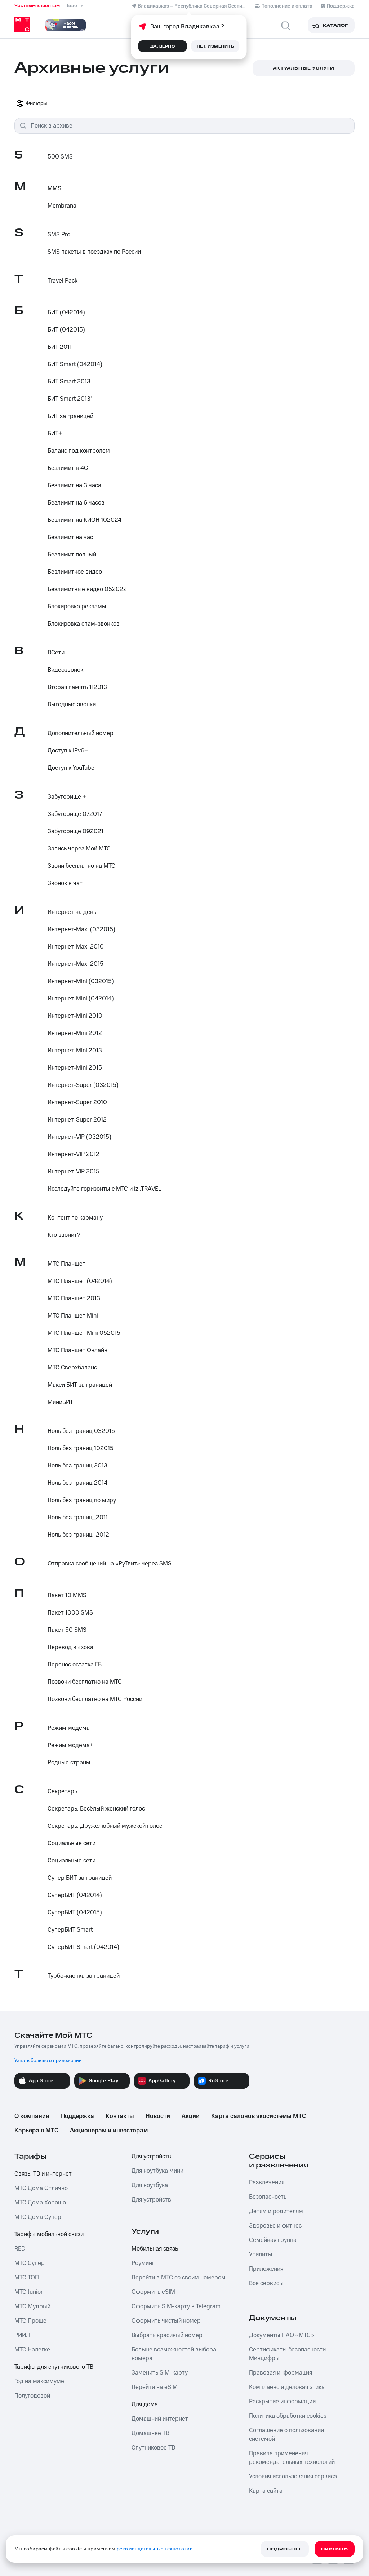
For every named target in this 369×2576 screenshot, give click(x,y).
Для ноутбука (150, 2185)
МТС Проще (30, 2321)
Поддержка (77, 2116)
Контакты (120, 2116)
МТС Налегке (32, 2350)
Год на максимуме (39, 2381)
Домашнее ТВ (150, 2433)
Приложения (266, 2269)
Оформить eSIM (153, 2292)
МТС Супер (30, 2263)
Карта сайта (266, 2491)
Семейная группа (273, 2240)
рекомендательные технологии (155, 2549)
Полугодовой (32, 2396)
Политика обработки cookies (288, 2416)
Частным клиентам (37, 6)
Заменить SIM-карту (160, 2373)
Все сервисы (266, 2283)
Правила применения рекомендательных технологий (292, 2458)
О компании (32, 2116)
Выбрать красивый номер (167, 2335)
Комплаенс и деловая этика (287, 2387)
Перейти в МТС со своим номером (179, 2278)
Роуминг (143, 2263)
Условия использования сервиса (293, 2477)
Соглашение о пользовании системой (286, 2435)
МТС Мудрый (32, 2306)
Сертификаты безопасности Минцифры (287, 2354)
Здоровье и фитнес (275, 2226)
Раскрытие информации (282, 2402)
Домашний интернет (160, 2419)
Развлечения (267, 2182)
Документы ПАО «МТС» (281, 2335)
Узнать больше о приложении (48, 2061)
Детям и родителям (276, 2211)
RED (20, 2249)
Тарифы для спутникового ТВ (54, 2367)
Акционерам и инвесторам (109, 2131)
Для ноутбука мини (157, 2171)
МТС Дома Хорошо (40, 2203)
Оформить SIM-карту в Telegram (176, 2306)
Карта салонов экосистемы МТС (259, 2116)
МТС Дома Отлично (41, 2188)
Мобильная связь (155, 2249)
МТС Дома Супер (38, 2217)
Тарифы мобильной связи (49, 2234)
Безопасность (268, 2197)
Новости (158, 2116)
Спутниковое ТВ (153, 2448)
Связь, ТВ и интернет (43, 2174)
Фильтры (36, 103)
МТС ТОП (27, 2278)
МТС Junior (29, 2292)
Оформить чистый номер (166, 2321)
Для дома (145, 2404)
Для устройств (151, 2157)
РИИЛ (22, 2335)
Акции (191, 2116)
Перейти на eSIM (155, 2387)
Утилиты (261, 2255)
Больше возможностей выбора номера (174, 2354)
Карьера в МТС (36, 2131)
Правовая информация (281, 2373)
